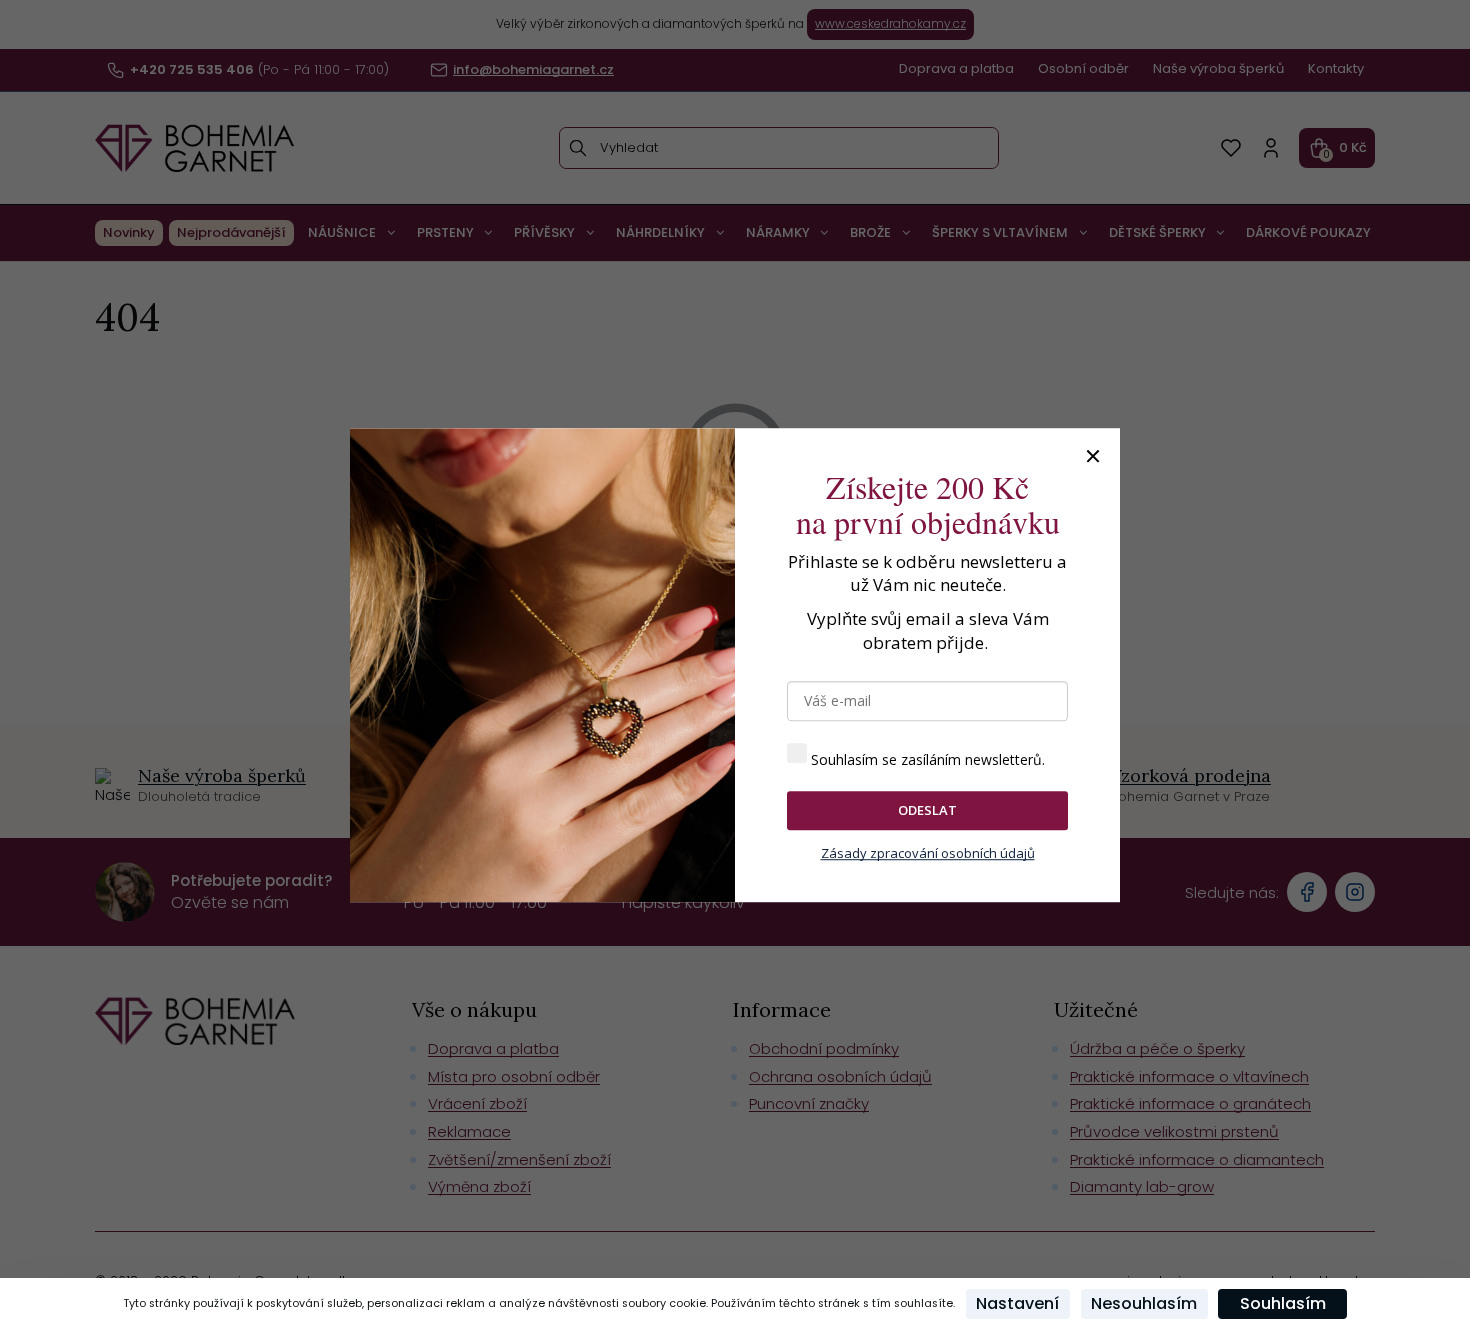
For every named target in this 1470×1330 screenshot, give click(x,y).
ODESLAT (927, 810)
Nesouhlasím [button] (1144, 1303)
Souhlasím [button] (1283, 1303)
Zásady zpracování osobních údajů (928, 853)
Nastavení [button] (1017, 1303)
